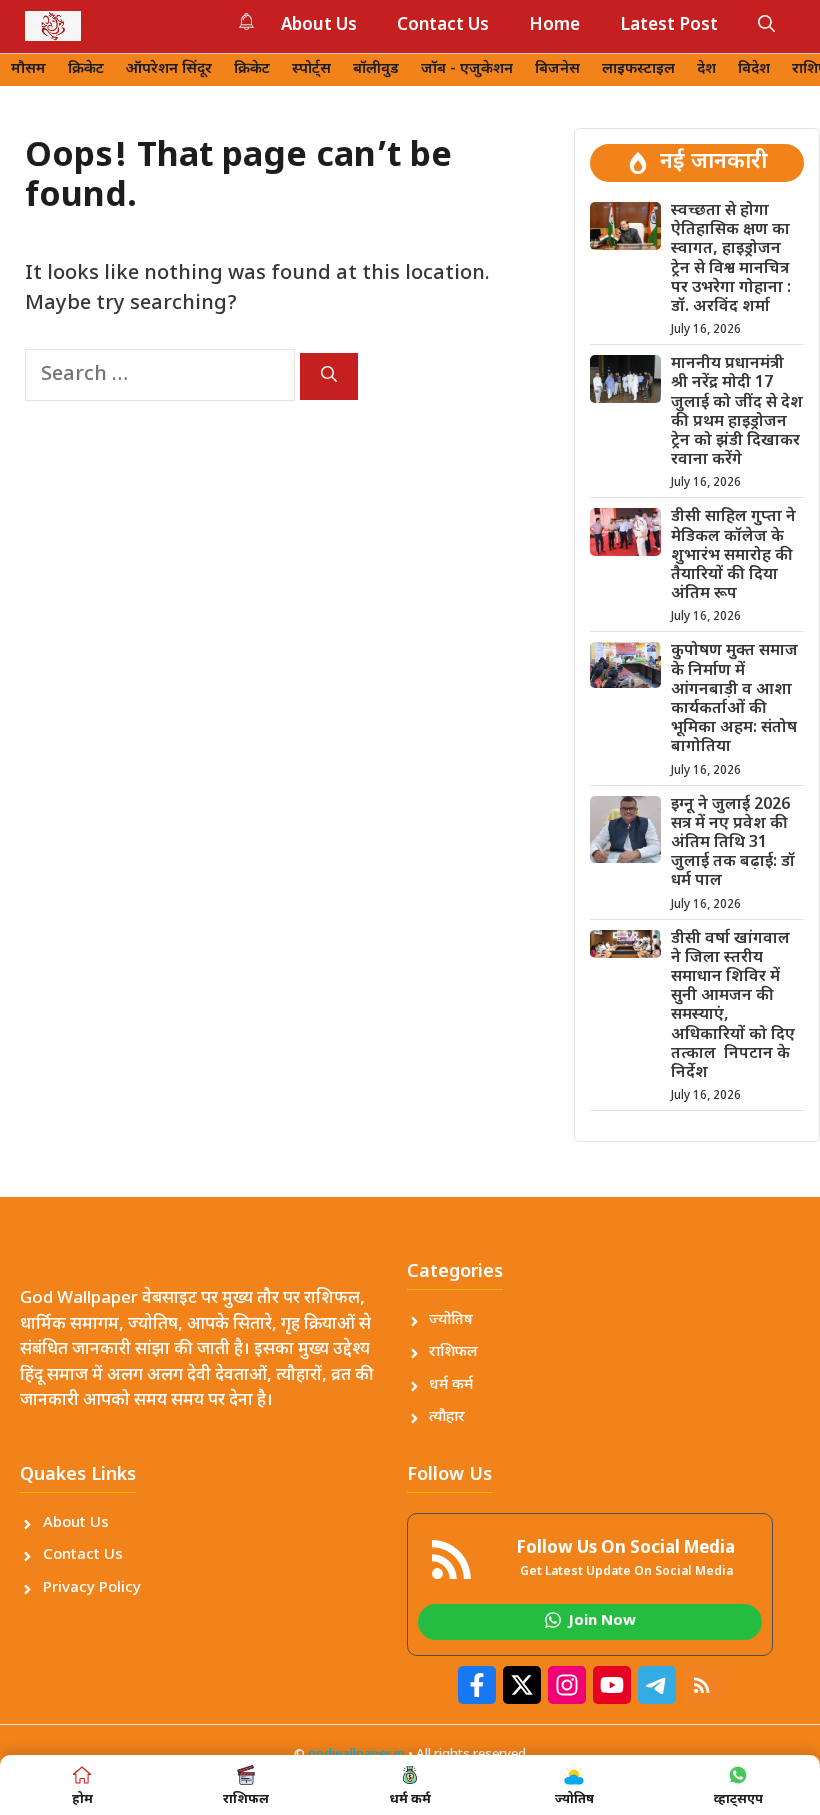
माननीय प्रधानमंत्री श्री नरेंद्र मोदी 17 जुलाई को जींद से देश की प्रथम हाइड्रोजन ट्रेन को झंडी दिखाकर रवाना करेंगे (737, 412)
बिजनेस (557, 69)
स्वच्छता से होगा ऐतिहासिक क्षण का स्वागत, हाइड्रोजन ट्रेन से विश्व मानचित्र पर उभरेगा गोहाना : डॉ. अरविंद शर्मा (731, 259)
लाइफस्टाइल (638, 69)
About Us (319, 26)
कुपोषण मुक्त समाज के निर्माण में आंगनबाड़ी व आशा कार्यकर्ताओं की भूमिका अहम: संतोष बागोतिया (734, 699)
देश (706, 69)
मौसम (28, 69)
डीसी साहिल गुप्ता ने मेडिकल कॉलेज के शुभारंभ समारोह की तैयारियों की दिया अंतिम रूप (733, 556)
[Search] (329, 376)
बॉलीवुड (376, 69)
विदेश (754, 69)
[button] (766, 26)
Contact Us (443, 26)
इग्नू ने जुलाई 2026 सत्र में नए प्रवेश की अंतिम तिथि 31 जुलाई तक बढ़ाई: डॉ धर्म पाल (733, 844)
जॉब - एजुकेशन (467, 69)
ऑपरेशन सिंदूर (169, 69)
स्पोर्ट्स (311, 69)
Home (554, 26)
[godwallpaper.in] (53, 26)
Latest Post (669, 26)
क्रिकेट (86, 69)
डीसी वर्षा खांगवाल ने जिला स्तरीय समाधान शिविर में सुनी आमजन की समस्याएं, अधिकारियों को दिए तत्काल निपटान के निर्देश (733, 1006)
